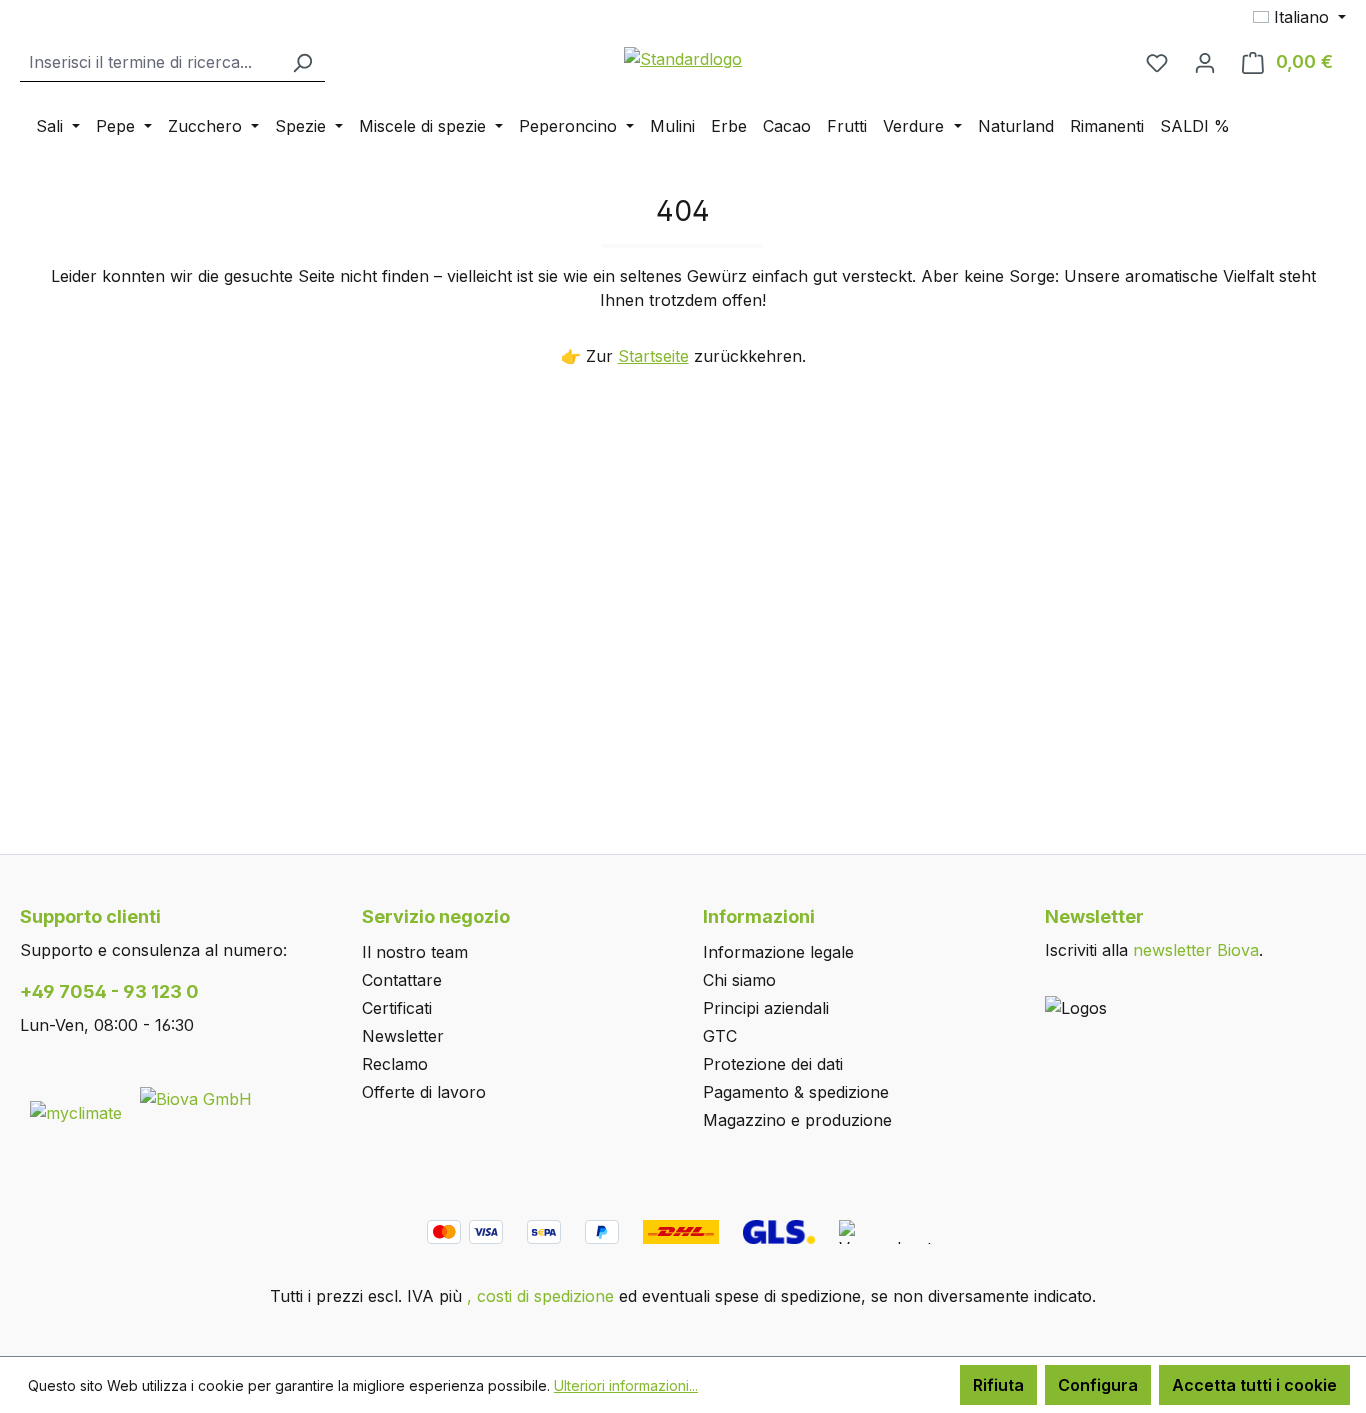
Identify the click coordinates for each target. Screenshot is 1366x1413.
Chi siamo (739, 980)
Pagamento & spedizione (796, 1092)
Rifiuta (998, 1385)
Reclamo (395, 1064)
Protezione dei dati (773, 1064)
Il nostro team (415, 952)
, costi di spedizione (540, 1296)
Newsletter (403, 1036)
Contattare (402, 980)
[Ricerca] (302, 62)
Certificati (397, 1008)
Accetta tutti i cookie (1254, 1385)
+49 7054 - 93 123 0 (109, 991)
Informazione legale (778, 952)
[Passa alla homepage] (683, 58)
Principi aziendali (766, 1008)
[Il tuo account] (1205, 62)
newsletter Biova (1196, 950)
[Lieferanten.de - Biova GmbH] (196, 1097)
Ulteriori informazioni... (626, 1385)
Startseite (653, 356)
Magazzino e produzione (797, 1120)
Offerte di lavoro (424, 1092)
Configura (1098, 1385)
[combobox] (150, 62)
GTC (720, 1036)
